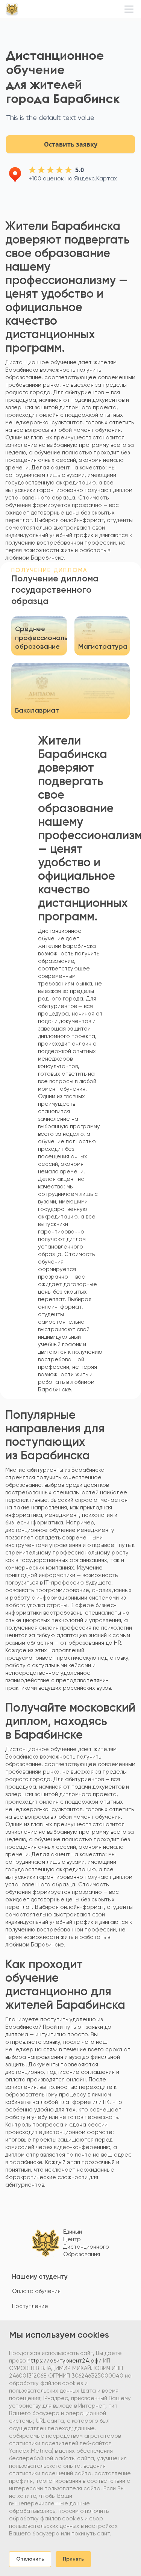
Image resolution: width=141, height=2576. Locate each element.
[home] (12, 9)
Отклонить (30, 2559)
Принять (73, 2559)
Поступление (30, 2306)
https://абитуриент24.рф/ (64, 2361)
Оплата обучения (36, 2291)
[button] (127, 9)
